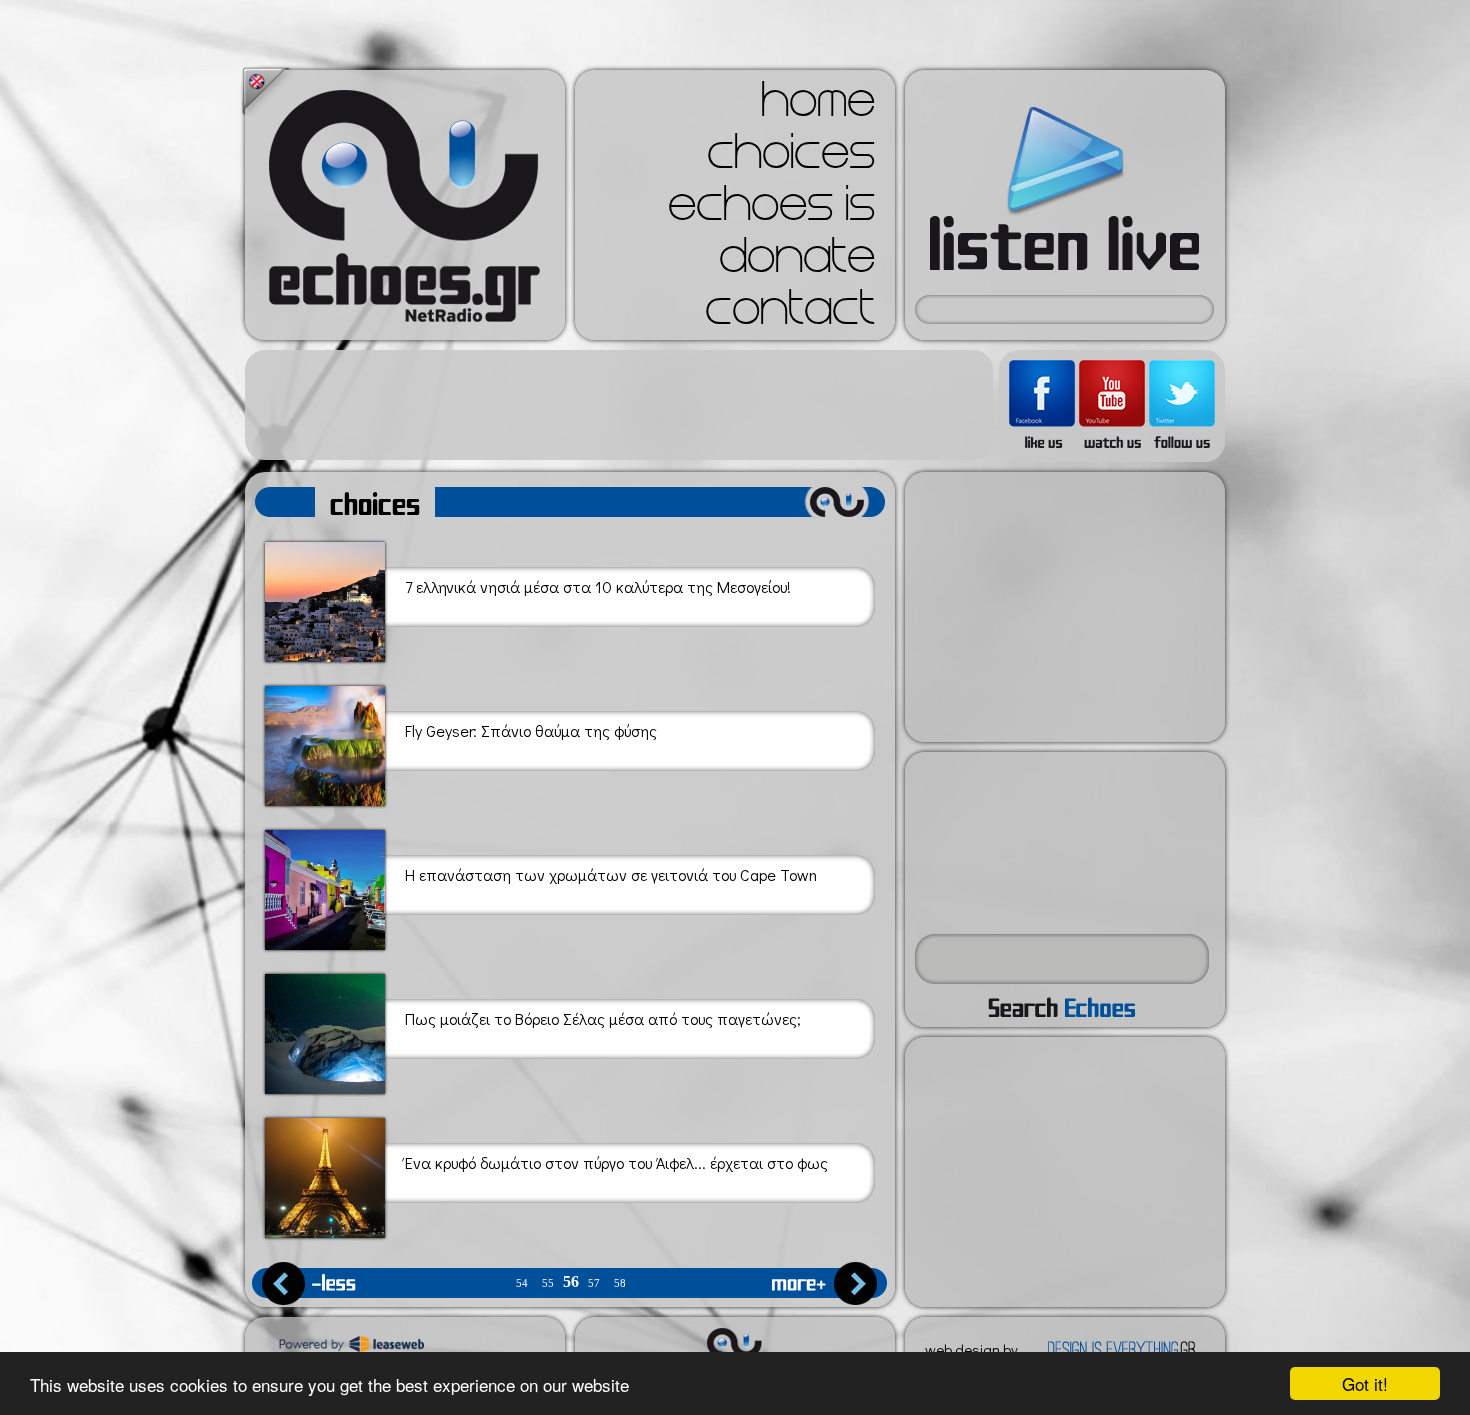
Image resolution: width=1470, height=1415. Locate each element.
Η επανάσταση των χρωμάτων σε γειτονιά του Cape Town (611, 875)
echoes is (771, 210)
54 (522, 1283)
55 (548, 1283)
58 (620, 1283)
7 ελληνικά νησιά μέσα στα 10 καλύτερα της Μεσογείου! (598, 587)
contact (790, 314)
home (818, 106)
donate (797, 262)
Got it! (1365, 1383)
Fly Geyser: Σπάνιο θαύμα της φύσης (531, 731)
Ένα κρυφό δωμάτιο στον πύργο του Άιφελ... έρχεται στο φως (616, 1163)
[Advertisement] (619, 405)
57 (594, 1283)
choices (791, 158)
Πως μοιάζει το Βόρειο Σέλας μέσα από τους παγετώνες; (603, 1019)
